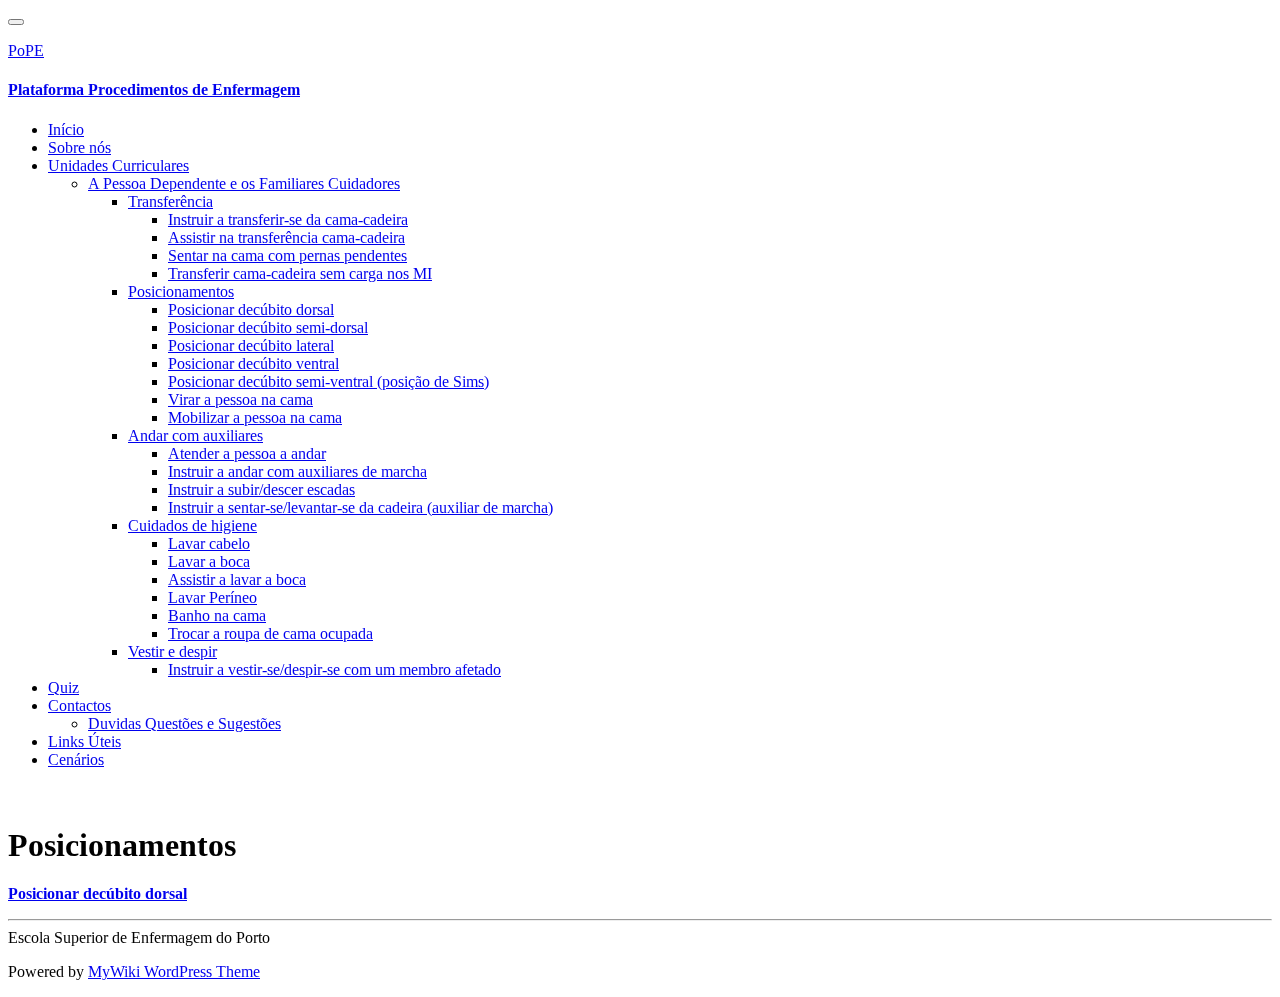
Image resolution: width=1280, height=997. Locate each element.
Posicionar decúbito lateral (251, 345)
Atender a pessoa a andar (247, 453)
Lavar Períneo (212, 597)
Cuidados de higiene (192, 525)
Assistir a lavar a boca (237, 579)
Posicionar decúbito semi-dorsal (268, 327)
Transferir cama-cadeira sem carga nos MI (300, 273)
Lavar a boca (209, 561)
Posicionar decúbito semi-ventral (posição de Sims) (328, 381)
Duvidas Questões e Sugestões (184, 723)
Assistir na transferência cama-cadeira (286, 237)
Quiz (63, 687)
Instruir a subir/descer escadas (261, 489)
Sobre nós (79, 147)
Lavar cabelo (209, 543)
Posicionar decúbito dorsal (251, 309)
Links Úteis (84, 741)
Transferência (170, 201)
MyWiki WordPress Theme (174, 971)
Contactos (79, 705)
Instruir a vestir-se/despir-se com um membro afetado (334, 669)
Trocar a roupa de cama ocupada (270, 633)
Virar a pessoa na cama (240, 399)
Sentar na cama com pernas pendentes (287, 255)
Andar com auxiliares (195, 435)
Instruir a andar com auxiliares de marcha (297, 471)
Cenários (76, 759)
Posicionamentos (181, 291)
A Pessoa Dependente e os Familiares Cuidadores (244, 183)
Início (66, 129)
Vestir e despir (172, 651)
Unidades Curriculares (118, 165)
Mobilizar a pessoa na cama (255, 417)
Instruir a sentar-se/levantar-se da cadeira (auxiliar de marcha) (360, 507)
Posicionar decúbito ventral (253, 363)
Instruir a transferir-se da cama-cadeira (288, 219)
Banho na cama (217, 615)
